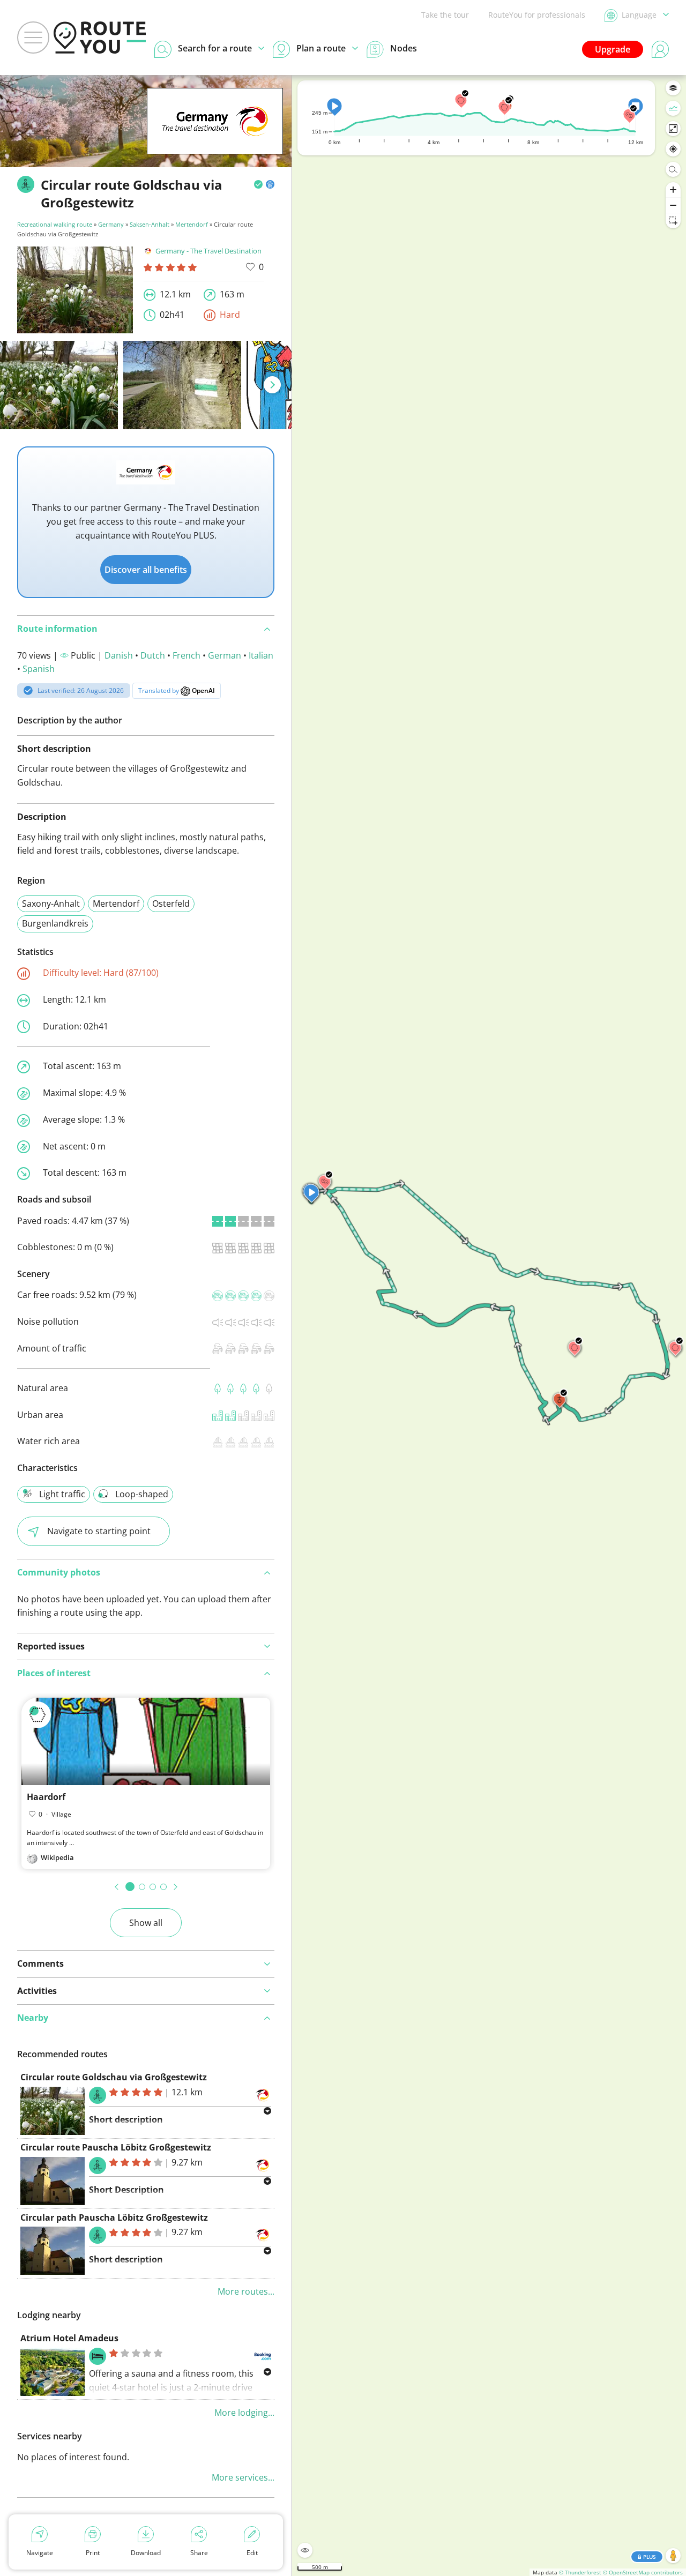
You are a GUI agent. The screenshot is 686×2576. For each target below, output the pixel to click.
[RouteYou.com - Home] (100, 38)
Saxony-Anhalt (51, 904)
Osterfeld (171, 904)
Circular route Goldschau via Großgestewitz (114, 2077)
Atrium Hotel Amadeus (69, 2338)
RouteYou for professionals (537, 15)
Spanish (39, 669)
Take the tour (445, 15)
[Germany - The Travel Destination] (215, 138)
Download (146, 2553)
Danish (119, 655)
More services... (243, 2477)
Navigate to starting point (99, 1531)
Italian (261, 655)
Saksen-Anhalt (150, 224)
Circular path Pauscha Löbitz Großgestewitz (114, 2217)
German (225, 655)
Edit (252, 2553)
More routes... (246, 2291)
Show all (146, 1923)
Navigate (40, 2553)
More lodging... (244, 2413)
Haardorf (46, 1797)
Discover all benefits (146, 570)
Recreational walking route (55, 224)
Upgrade (613, 49)
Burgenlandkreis (55, 923)
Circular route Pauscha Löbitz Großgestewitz (116, 2147)
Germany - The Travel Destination (208, 251)
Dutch (153, 655)
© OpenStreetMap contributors (643, 2572)
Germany (111, 224)
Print (93, 2553)
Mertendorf (192, 224)
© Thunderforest (580, 2572)
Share (199, 2553)
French (187, 655)
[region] (489, 1326)
